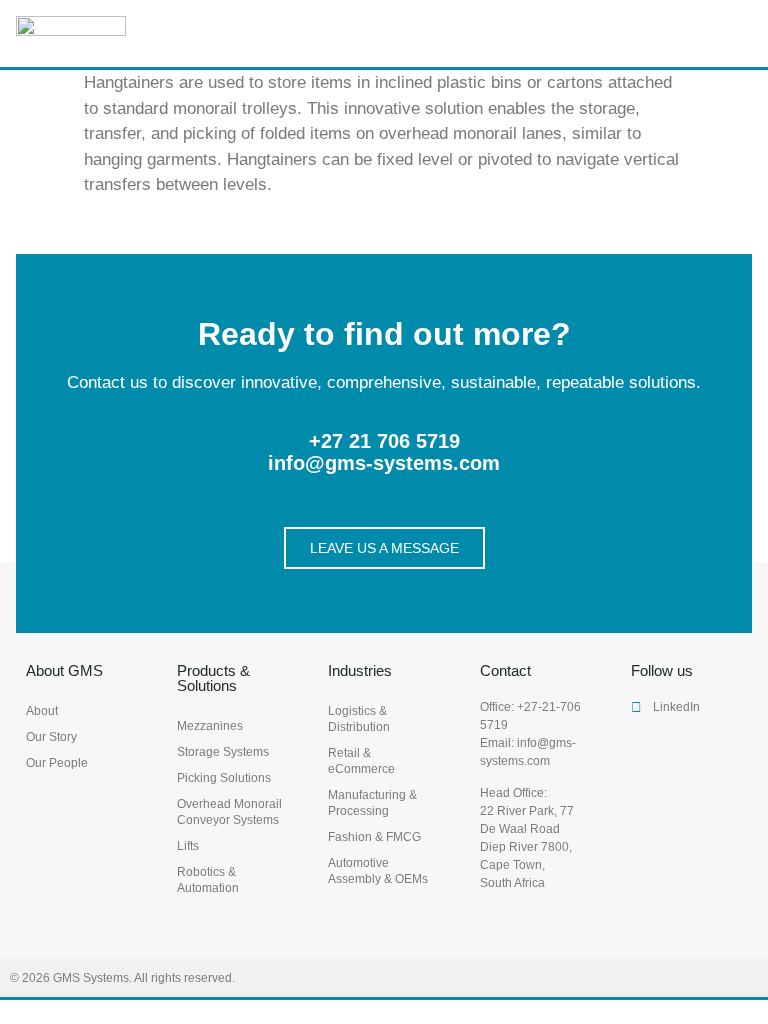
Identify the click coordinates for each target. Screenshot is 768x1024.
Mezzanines (210, 726)
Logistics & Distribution (359, 719)
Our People (57, 763)
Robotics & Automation (208, 880)
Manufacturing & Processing (372, 803)
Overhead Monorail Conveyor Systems (229, 812)
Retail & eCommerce (361, 761)
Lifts (188, 846)
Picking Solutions (224, 778)
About (42, 711)
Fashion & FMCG (374, 837)
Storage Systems (223, 752)
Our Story (51, 737)
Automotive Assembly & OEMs (378, 871)
